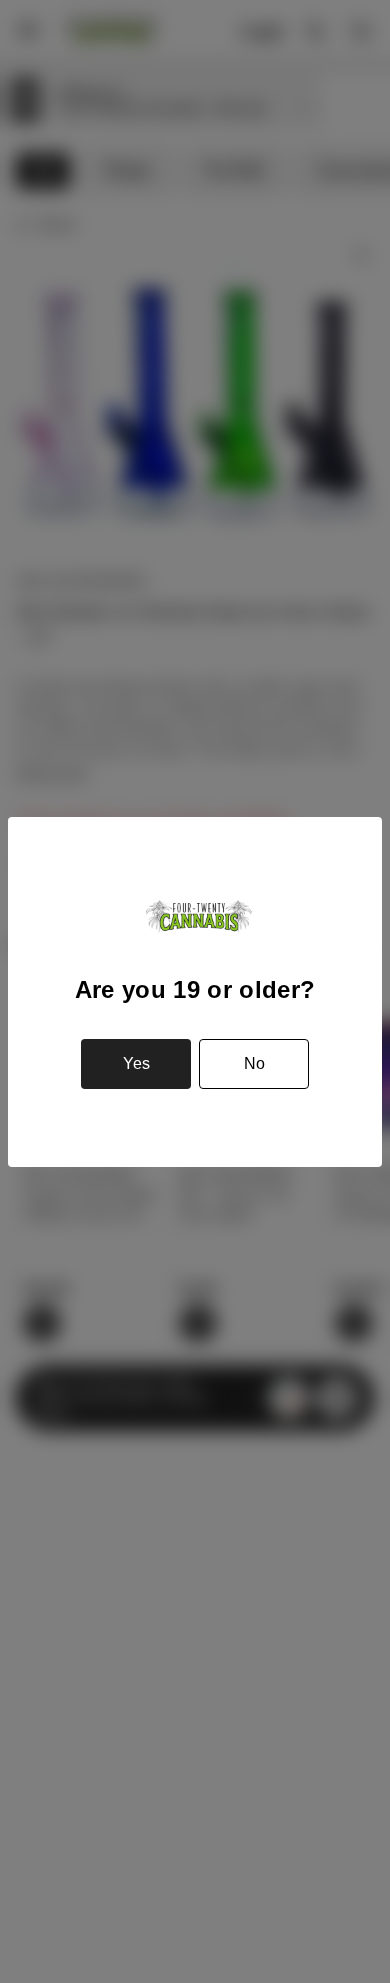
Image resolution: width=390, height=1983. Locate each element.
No (254, 1063)
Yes (136, 1063)
